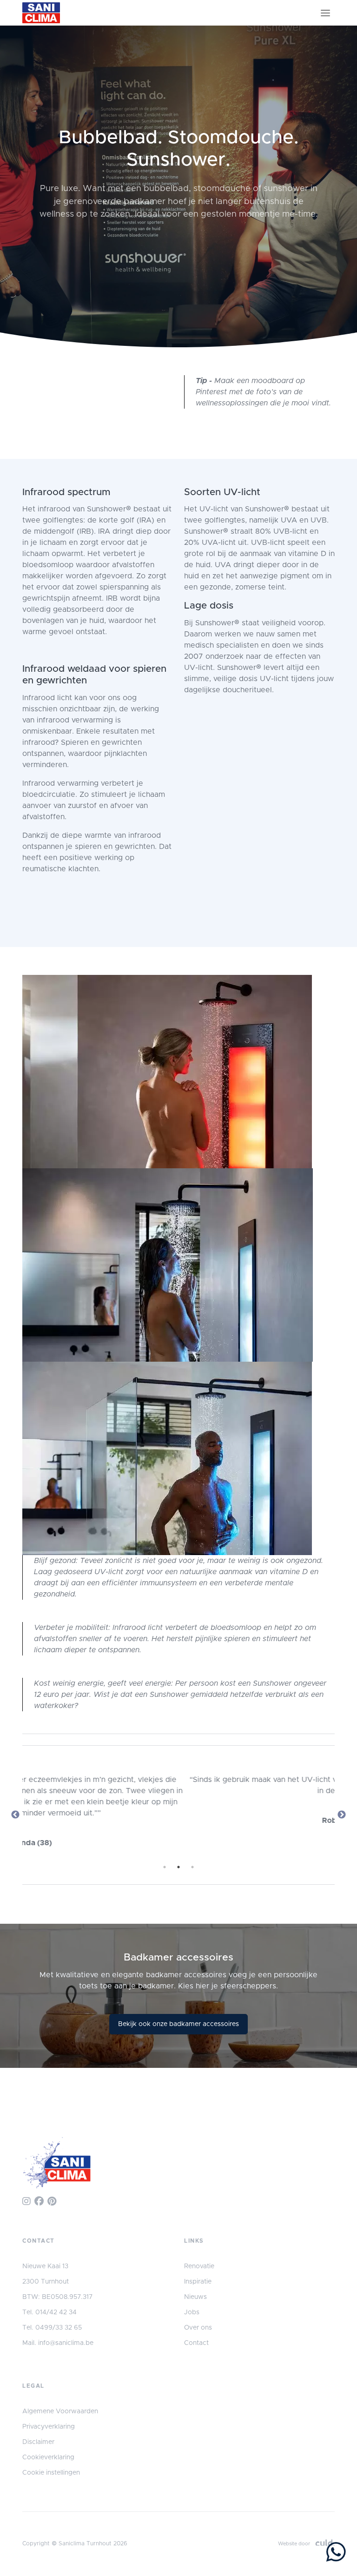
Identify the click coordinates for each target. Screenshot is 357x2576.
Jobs (192, 2312)
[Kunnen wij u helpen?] (336, 2554)
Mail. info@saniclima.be (58, 2343)
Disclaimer (38, 2442)
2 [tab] (178, 1867)
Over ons (198, 2328)
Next (342, 1815)
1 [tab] (165, 1867)
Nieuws (195, 2297)
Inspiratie (198, 2282)
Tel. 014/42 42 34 (50, 2312)
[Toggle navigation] (325, 13)
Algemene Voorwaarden (60, 2411)
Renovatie (199, 2266)
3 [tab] (192, 1867)
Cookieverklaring (48, 2457)
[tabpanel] (178, 1804)
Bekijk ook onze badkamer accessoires (178, 2024)
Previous (15, 1815)
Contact (196, 2343)
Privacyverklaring (49, 2427)
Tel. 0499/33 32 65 (52, 2328)
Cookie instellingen (51, 2473)
